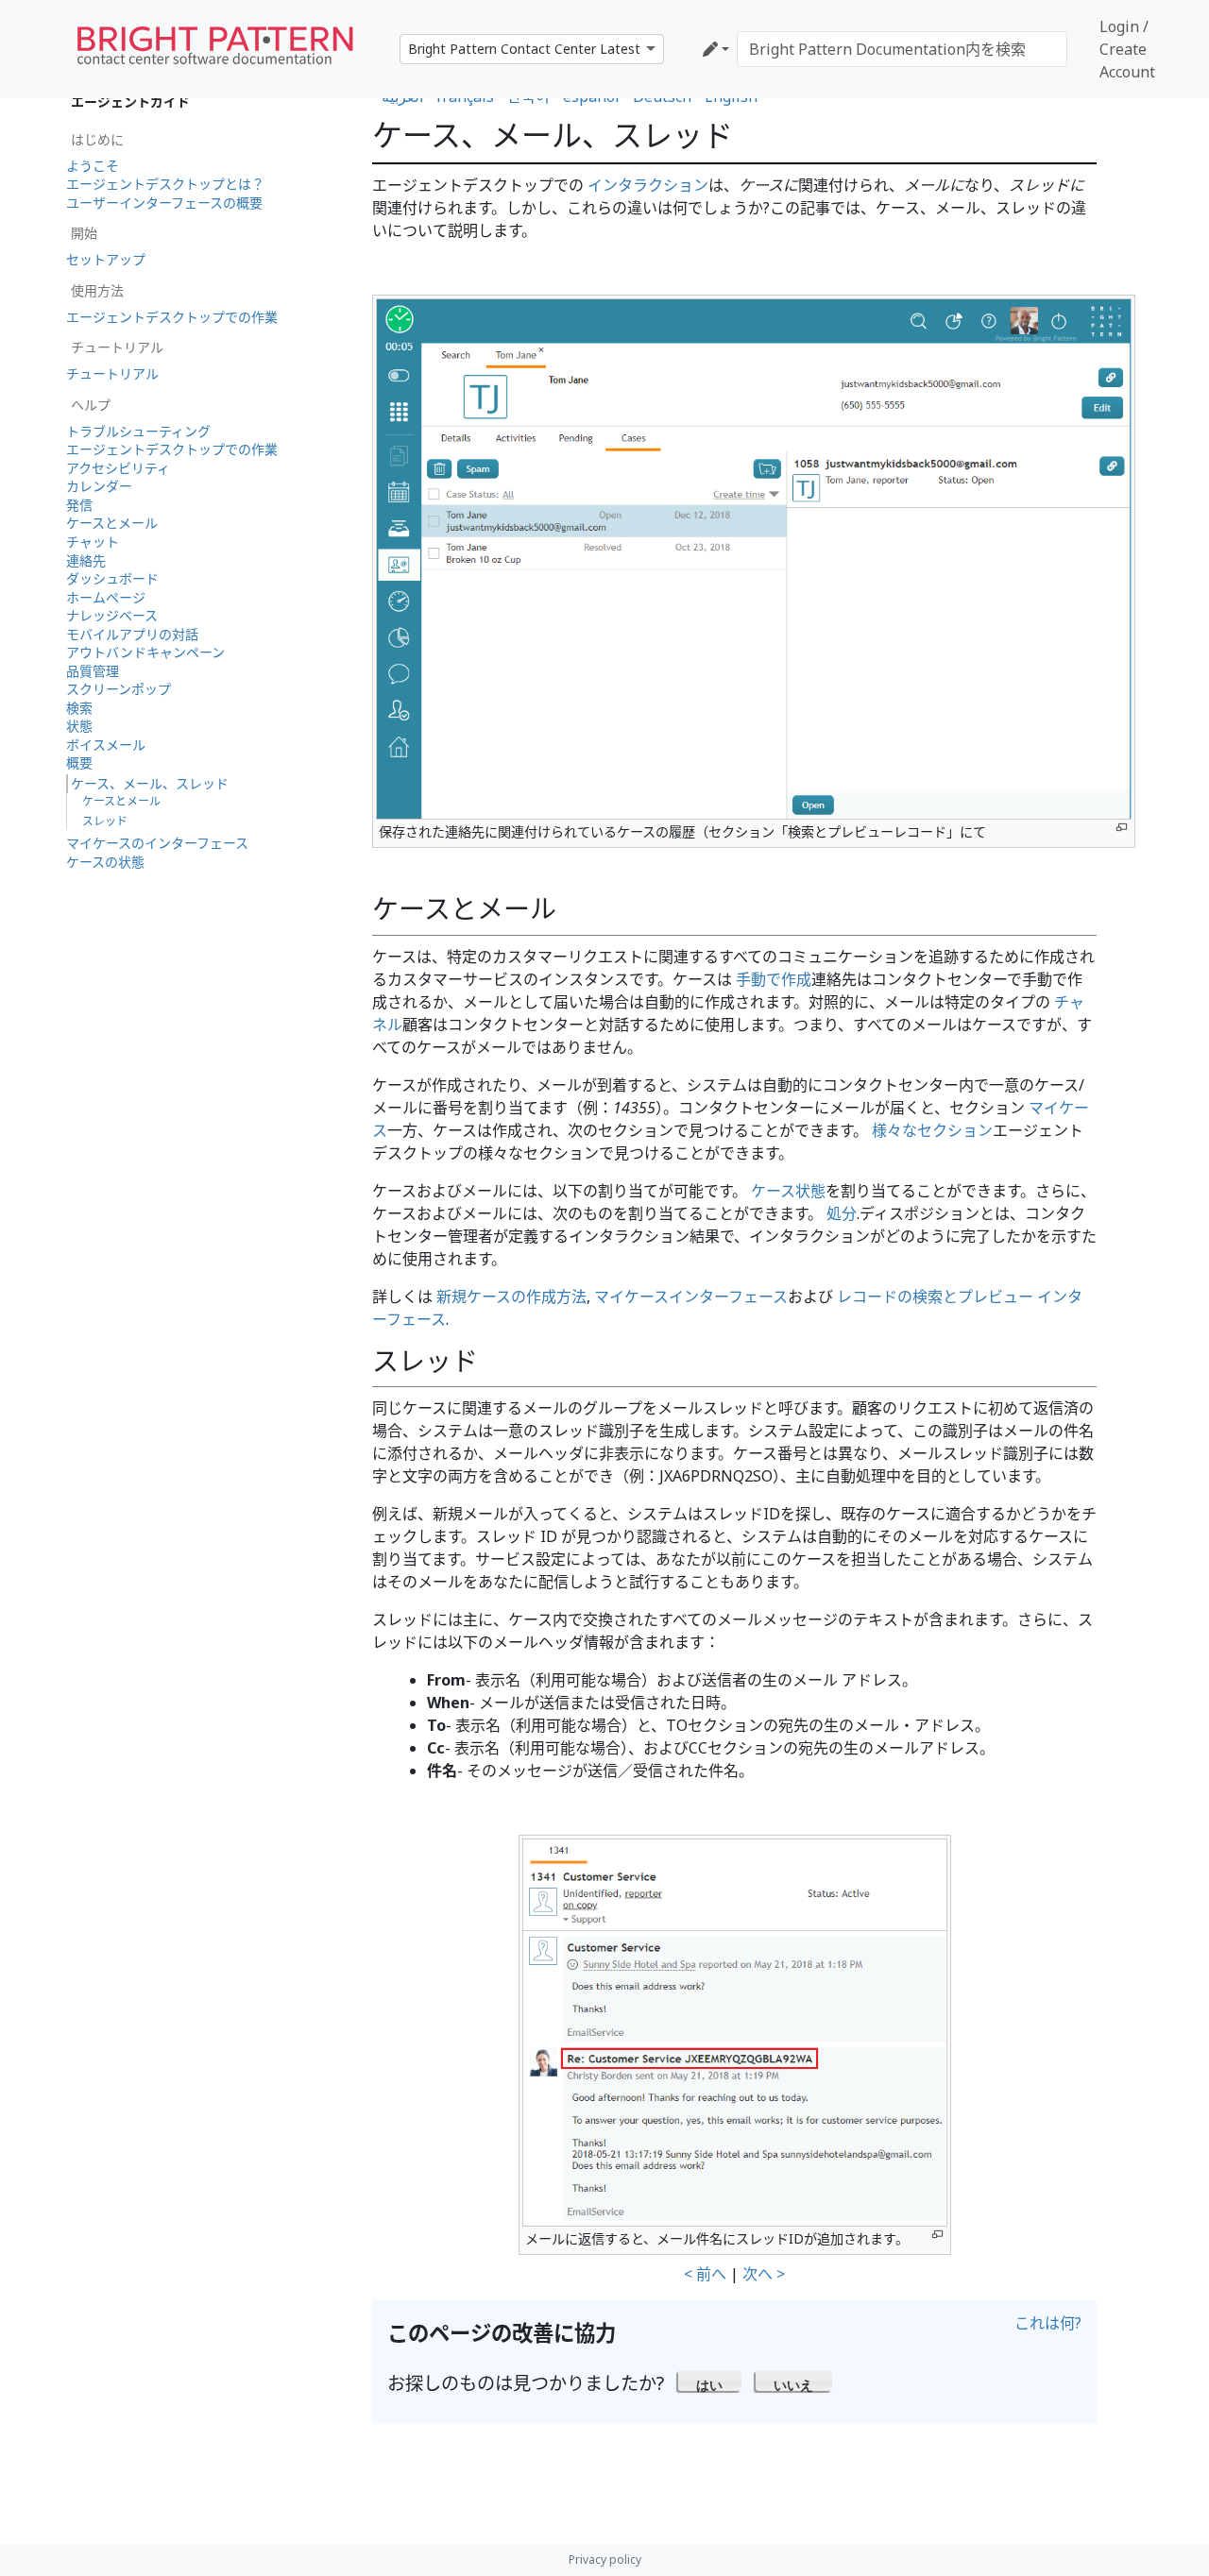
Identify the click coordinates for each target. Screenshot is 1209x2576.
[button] (710, 2381)
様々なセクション (932, 1130)
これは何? (1048, 2323)
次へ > (764, 2274)
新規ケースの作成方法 (511, 1296)
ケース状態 (788, 1191)
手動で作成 (774, 979)
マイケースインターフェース (691, 1296)
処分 (842, 1213)
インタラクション (648, 185)
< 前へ (705, 2274)
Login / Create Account (1127, 49)
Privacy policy (605, 2559)
